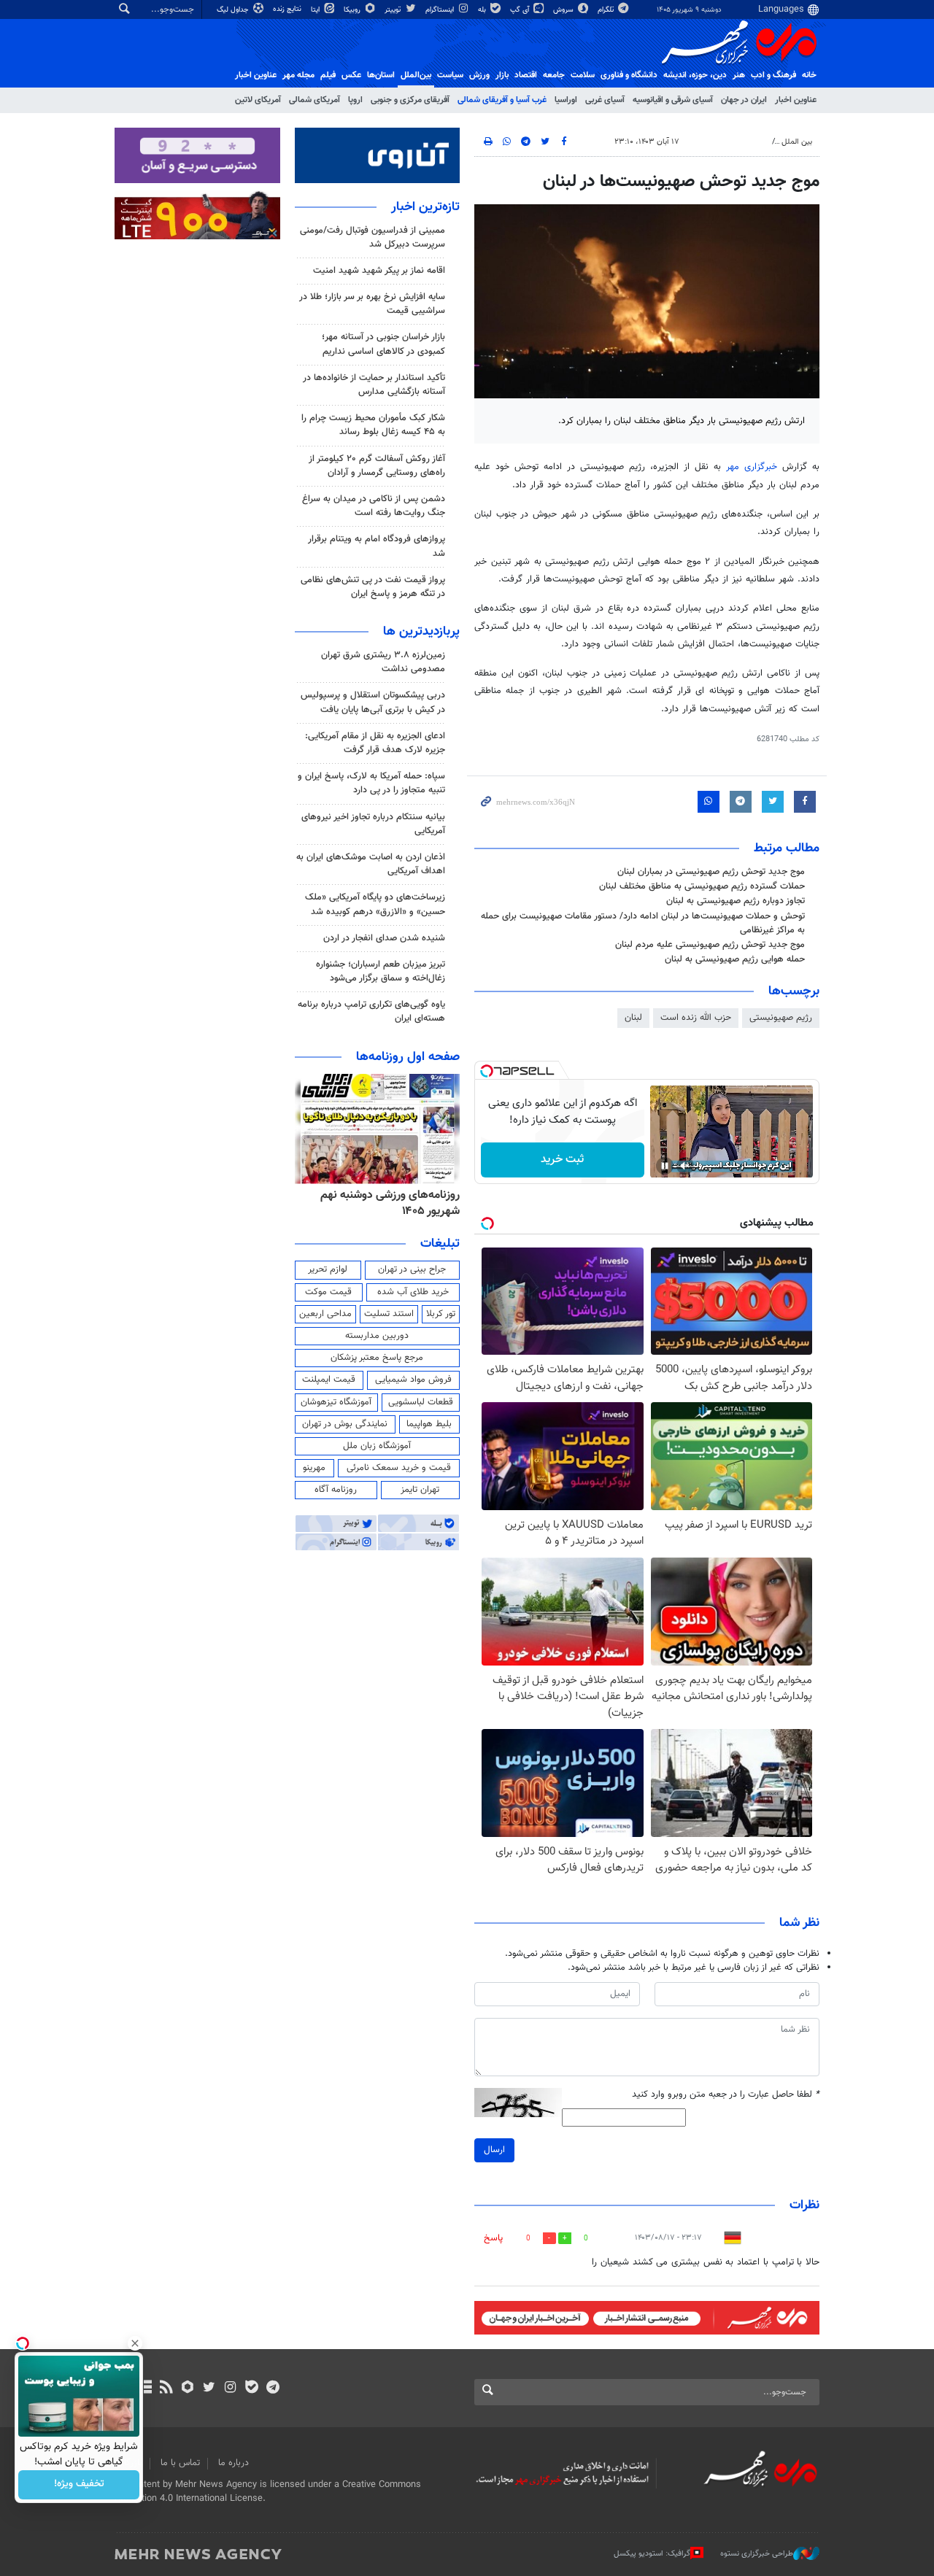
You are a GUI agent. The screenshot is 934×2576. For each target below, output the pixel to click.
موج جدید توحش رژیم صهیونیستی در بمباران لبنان (711, 872)
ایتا (316, 10)
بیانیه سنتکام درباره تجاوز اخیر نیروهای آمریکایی (373, 824)
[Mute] (685, 1166)
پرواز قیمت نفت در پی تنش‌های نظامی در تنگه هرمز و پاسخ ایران (373, 587)
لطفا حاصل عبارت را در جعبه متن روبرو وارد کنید (726, 2095)
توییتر (394, 10)
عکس (351, 75)
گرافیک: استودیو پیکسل (652, 2554)
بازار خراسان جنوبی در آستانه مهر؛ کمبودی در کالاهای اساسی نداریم (383, 344)
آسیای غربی (605, 100)
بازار (502, 75)
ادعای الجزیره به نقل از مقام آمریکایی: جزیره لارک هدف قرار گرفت (375, 743)
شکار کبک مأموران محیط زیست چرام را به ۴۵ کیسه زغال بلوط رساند (373, 425)
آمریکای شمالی (314, 100)
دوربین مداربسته (377, 1336)
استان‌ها (381, 75)
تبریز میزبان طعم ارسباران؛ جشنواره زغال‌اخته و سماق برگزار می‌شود (381, 971)
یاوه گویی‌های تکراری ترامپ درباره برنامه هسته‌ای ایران (371, 1012)
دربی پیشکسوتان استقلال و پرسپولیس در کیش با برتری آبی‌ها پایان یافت (373, 702)
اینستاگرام (441, 10)
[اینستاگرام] (230, 2389)
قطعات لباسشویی (421, 1402)
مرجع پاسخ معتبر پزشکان (377, 1358)
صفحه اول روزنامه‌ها (408, 1057)
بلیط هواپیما (429, 1424)
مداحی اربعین (325, 1314)
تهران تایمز (420, 1490)
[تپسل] (487, 1071)
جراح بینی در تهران (412, 1269)
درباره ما (233, 2463)
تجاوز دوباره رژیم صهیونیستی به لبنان (736, 901)
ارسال (494, 2150)
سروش (564, 10)
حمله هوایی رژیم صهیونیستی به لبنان (735, 959)
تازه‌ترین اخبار (425, 207)
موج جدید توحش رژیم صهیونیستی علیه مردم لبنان (710, 945)
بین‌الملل (416, 75)
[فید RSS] (166, 2389)
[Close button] (135, 2343)
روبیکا (353, 10)
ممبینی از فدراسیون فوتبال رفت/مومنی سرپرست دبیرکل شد (373, 237)
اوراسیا (566, 100)
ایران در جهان (744, 100)
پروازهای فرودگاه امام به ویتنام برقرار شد (377, 546)
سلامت (583, 75)
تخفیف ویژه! (79, 2485)
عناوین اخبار (796, 100)
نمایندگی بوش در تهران (345, 1424)
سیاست (450, 75)
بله (483, 10)
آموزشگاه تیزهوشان (336, 1402)
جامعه (554, 75)
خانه (809, 75)
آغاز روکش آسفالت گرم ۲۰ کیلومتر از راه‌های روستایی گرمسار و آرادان (377, 466)
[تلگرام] (273, 2389)
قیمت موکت (328, 1292)
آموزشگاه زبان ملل (377, 1446)
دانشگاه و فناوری (629, 75)
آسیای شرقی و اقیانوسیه (673, 100)
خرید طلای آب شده (413, 1292)
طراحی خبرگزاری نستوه (757, 2554)
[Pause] (665, 1166)
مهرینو (314, 1468)
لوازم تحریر (328, 1269)
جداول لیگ (234, 10)
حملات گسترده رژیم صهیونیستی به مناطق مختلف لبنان (702, 886)
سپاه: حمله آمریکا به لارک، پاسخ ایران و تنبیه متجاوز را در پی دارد (371, 783)
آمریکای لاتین (258, 100)
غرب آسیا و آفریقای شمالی (502, 100)
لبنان (633, 1018)
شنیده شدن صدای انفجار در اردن (384, 938)
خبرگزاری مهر (752, 467)
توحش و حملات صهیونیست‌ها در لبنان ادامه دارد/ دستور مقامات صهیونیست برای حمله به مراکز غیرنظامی (643, 923)
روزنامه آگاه (336, 1490)
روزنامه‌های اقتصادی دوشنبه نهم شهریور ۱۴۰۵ (386, 1203)
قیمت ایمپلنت (329, 1380)
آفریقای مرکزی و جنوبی (410, 100)
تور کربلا (441, 1314)
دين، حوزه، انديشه (695, 75)
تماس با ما (180, 2463)
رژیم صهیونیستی (781, 1018)
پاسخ (493, 2238)
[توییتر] (209, 2389)
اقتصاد (526, 75)
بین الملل (797, 142)
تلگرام (607, 10)
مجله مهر (298, 75)
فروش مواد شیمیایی (413, 1380)
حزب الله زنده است (696, 1018)
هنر (739, 75)
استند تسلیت (389, 1314)
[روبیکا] (188, 2389)
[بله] (251, 2389)
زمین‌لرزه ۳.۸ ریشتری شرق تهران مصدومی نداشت (383, 662)
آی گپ (521, 10)
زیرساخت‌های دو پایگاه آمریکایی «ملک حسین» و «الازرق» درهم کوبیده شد (375, 904)
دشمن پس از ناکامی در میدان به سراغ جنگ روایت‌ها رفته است (374, 506)
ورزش (479, 75)
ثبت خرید (562, 1160)
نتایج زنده (288, 9)
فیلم (328, 75)
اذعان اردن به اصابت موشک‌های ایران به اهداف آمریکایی (371, 864)
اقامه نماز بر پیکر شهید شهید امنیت (379, 271)
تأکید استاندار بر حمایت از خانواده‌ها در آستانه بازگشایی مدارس (374, 385)
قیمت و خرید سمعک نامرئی (399, 1468)
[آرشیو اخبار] (145, 2389)
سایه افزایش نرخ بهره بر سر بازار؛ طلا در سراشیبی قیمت (372, 304)
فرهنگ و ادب (773, 75)
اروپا (355, 100)
